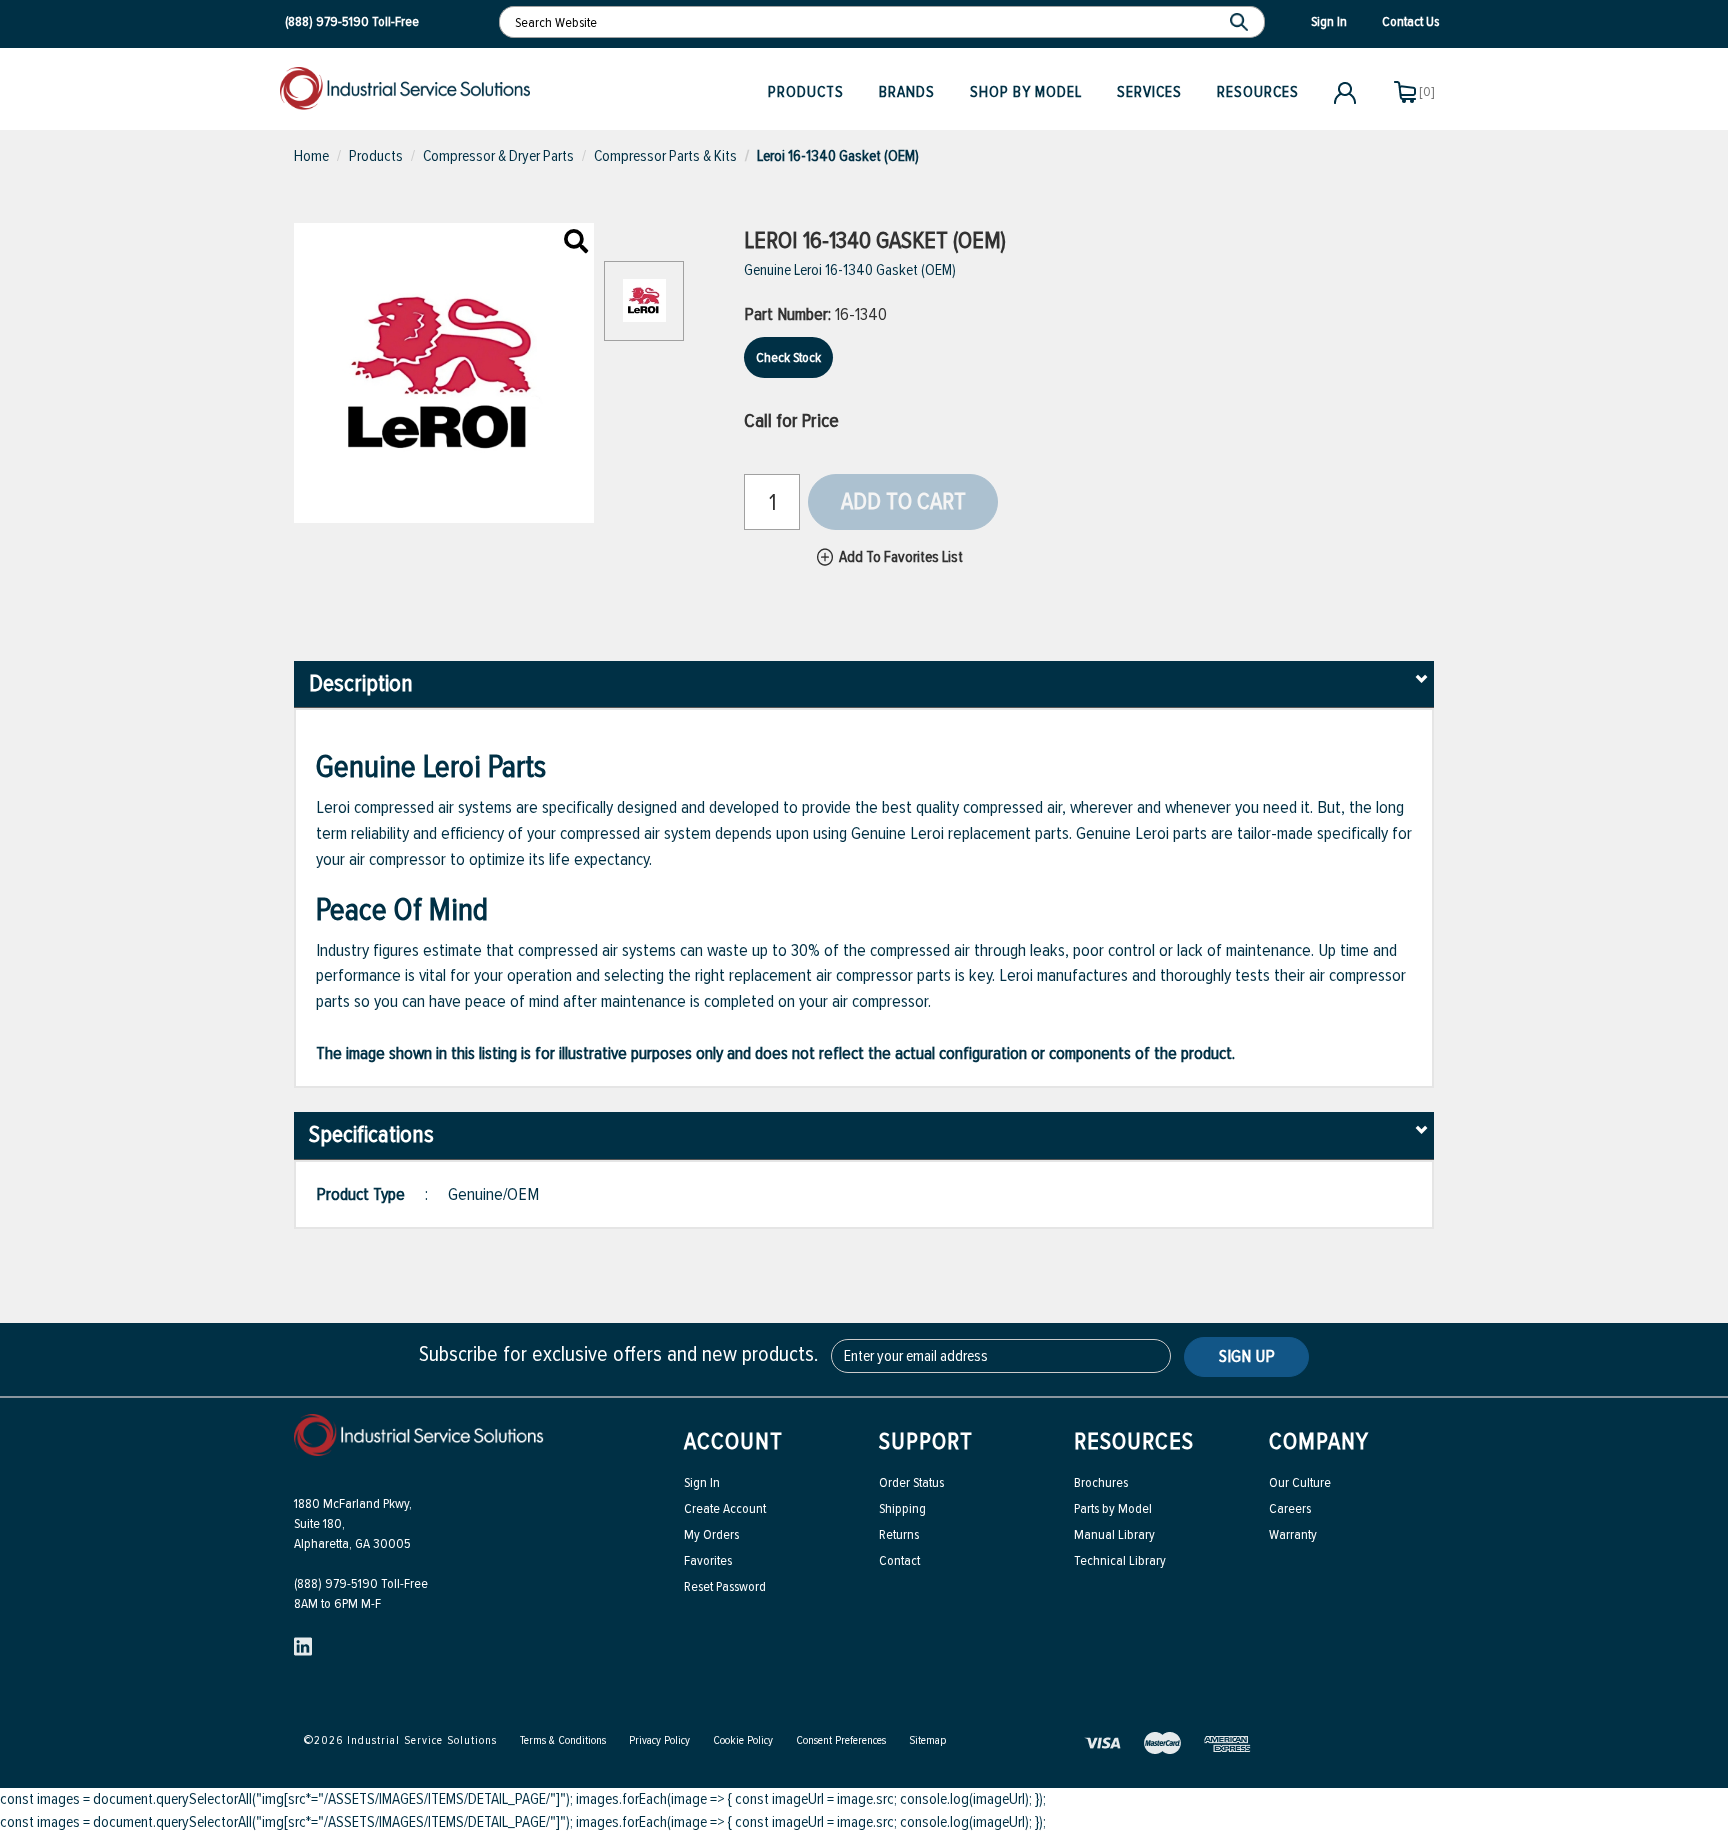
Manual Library (1114, 1534)
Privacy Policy (659, 1740)
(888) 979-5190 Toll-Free (361, 1583)
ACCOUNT (733, 1441)
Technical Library (1120, 1560)
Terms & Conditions (563, 1740)
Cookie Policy (743, 1740)
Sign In (702, 1482)
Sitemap (927, 1740)
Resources (1258, 92)
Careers (1290, 1508)
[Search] (1241, 22)
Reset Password (725, 1586)
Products (806, 92)
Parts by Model (1113, 1508)
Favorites (708, 1560)
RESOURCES (1134, 1441)
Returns (899, 1534)
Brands (907, 92)
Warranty (1293, 1534)
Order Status (911, 1482)
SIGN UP (1247, 1356)
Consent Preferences (841, 1740)
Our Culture (1300, 1482)
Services (1149, 92)
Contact (899, 1560)
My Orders (711, 1534)
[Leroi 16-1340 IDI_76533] (576, 243)
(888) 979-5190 (327, 21)
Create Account (725, 1508)
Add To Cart (903, 501)
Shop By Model (1026, 92)
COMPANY (1319, 1441)
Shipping (902, 1508)
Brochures (1101, 1482)
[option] (644, 311)
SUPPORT (926, 1441)
